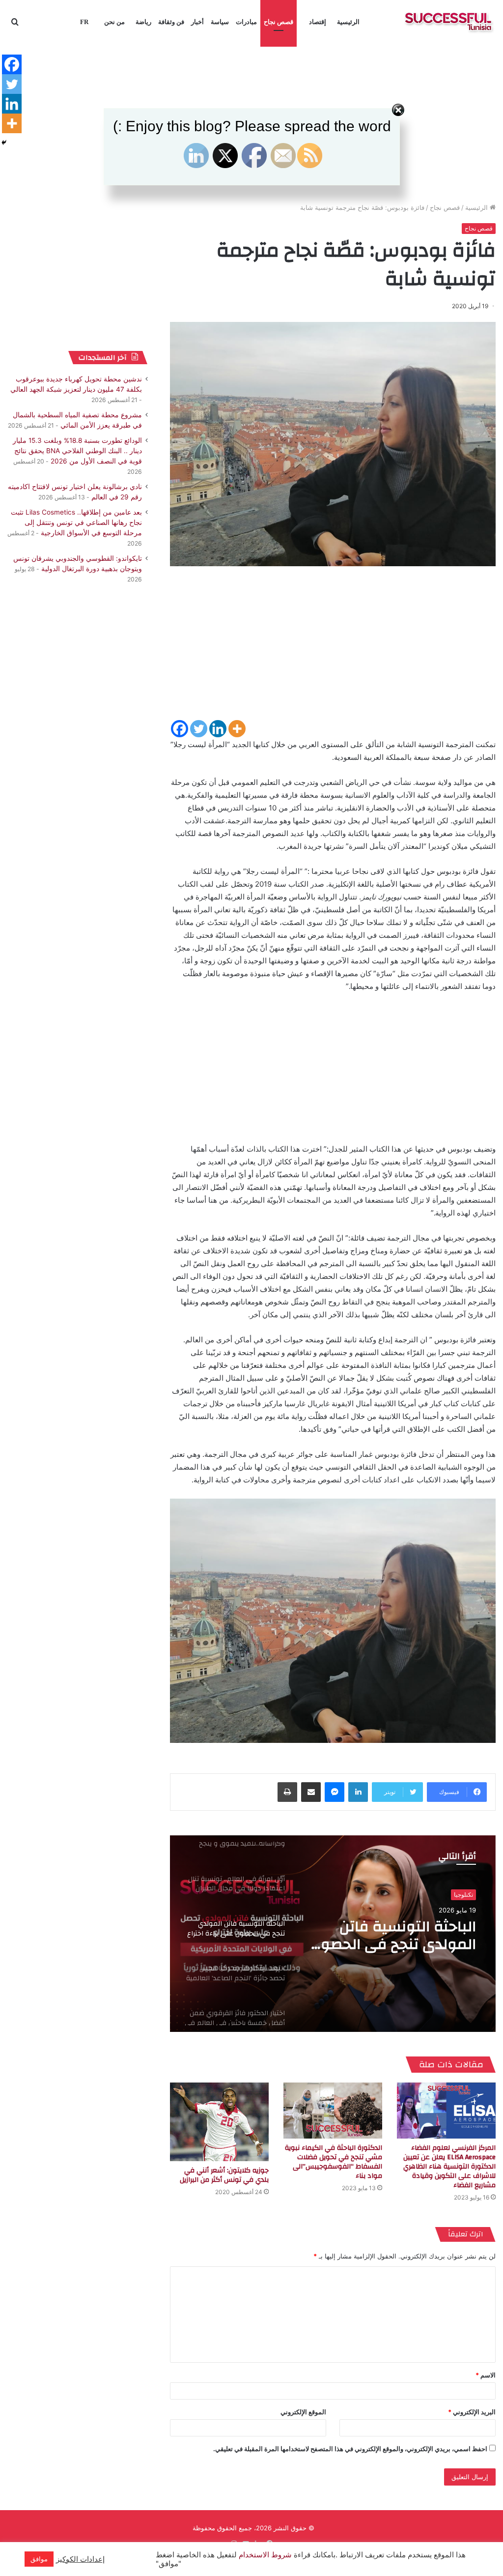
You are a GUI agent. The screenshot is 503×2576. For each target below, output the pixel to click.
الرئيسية (348, 22)
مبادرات (246, 22)
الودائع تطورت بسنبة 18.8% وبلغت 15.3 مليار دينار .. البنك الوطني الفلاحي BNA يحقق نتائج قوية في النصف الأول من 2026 (77, 451)
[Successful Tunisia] (448, 22)
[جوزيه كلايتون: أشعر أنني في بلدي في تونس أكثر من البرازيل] (219, 2122)
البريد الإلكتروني (472, 2412)
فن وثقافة (171, 22)
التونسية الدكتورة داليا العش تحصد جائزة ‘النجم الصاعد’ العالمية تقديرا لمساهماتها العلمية (400, 1936)
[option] (333, 1934)
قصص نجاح (279, 22)
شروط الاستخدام (264, 2555)
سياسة (220, 22)
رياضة (143, 22)
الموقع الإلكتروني (303, 2412)
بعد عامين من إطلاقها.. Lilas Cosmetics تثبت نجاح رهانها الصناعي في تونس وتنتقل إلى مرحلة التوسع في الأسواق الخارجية (76, 522)
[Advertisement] (333, 650)
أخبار (197, 22)
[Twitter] (199, 729)
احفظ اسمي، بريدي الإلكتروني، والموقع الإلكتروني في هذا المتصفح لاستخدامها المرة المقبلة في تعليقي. (350, 2449)
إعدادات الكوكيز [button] (80, 2559)
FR (84, 22)
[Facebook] (180, 729)
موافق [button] (39, 2559)
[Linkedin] (218, 729)
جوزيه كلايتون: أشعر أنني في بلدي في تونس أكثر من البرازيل (224, 2175)
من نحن (114, 22)
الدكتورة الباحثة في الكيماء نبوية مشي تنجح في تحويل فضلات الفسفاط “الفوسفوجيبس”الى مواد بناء (334, 2162)
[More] (237, 729)
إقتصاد (318, 22)
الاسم (486, 2375)
